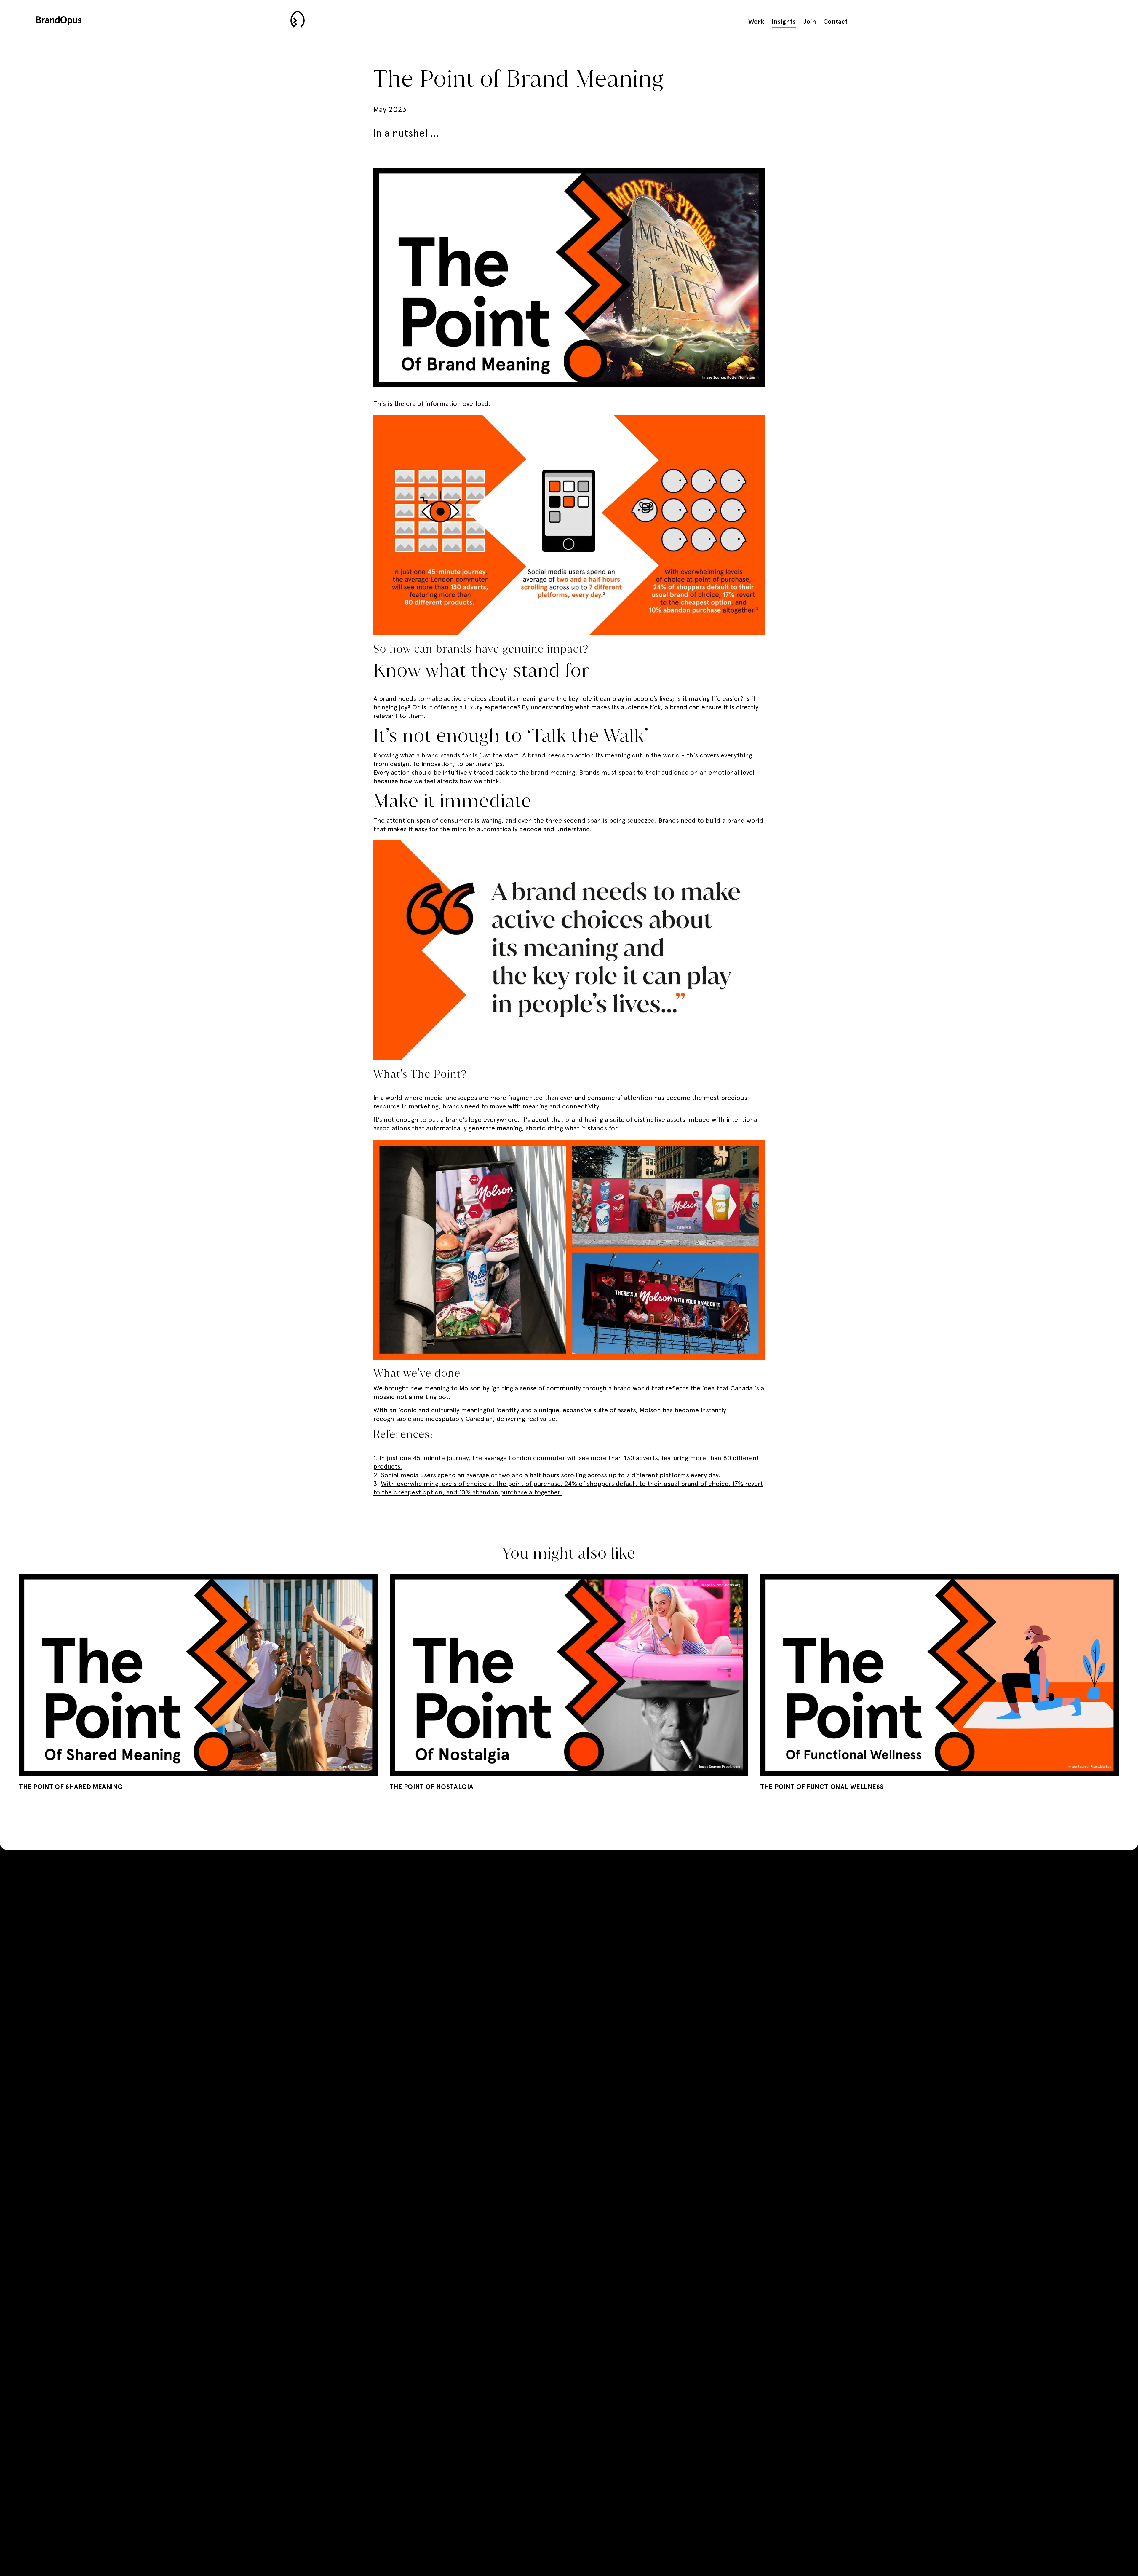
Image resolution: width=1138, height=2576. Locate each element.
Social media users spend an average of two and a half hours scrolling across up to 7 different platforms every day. (551, 1475)
